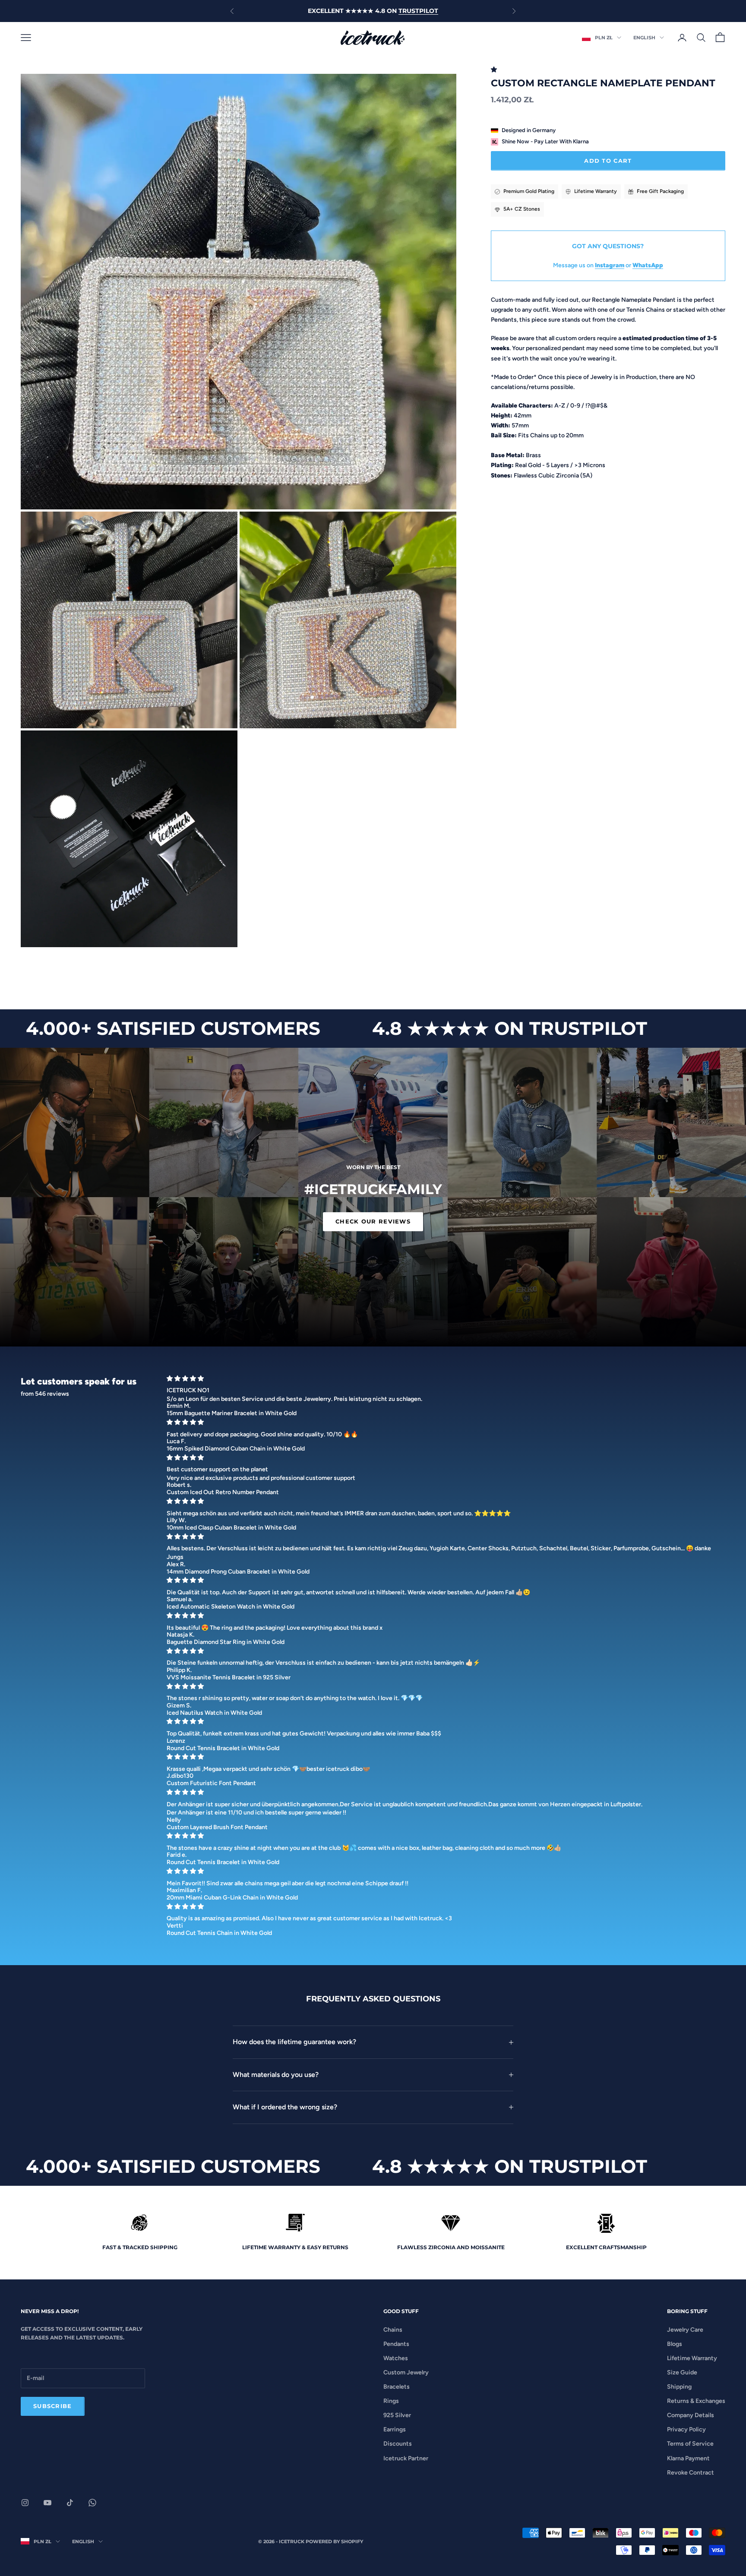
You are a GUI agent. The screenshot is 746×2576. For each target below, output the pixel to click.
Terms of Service (690, 2444)
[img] (443, 1379)
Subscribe (53, 2406)
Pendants (396, 2344)
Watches (396, 2358)
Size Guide (682, 2372)
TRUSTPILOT (418, 11)
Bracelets (397, 2387)
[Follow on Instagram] (25, 2503)
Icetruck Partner (406, 2458)
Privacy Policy (686, 2429)
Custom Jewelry (406, 2372)
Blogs (675, 2344)
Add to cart (608, 161)
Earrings (395, 2429)
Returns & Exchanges (696, 2401)
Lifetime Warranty (692, 2358)
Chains (393, 2330)
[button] (495, 70)
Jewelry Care (685, 2330)
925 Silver (397, 2415)
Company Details (691, 2415)
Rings (391, 2401)
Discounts (398, 2444)
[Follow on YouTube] (47, 2503)
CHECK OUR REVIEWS (373, 1221)
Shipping (679, 2387)
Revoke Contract (691, 2473)
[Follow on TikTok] (70, 2503)
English (644, 38)
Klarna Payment (688, 2458)
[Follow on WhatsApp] (92, 2503)
